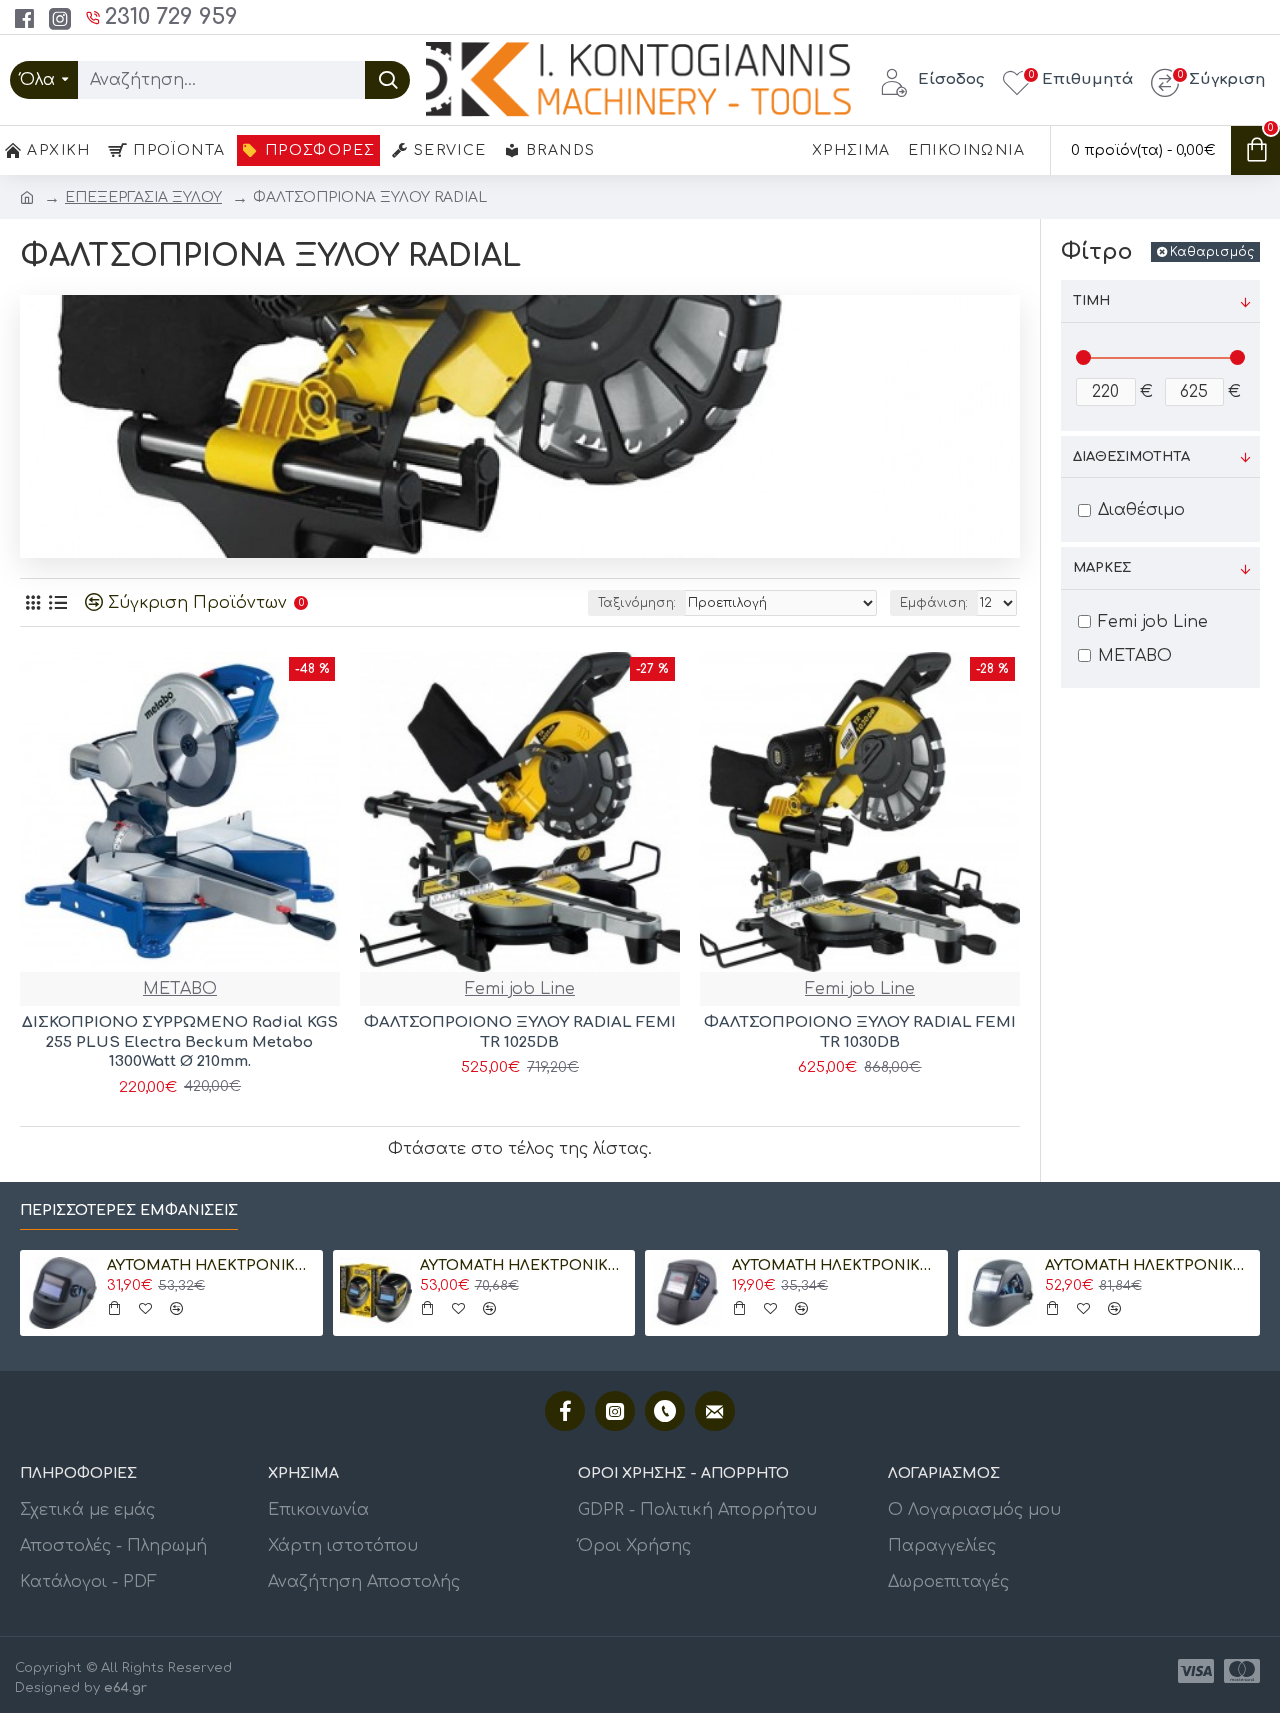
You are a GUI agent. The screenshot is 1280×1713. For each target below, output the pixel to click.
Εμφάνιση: (934, 603)
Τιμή (1091, 301)
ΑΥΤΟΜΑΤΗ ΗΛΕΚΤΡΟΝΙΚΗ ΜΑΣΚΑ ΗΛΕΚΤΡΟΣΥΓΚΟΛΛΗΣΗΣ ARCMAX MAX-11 (724, 1265)
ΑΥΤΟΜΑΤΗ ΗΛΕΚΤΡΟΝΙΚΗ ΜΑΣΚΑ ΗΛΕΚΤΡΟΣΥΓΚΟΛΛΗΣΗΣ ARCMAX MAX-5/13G (1036, 1265)
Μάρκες (1102, 568)
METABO (180, 989)
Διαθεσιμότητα (1131, 457)
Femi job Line (520, 989)
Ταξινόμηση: (637, 603)
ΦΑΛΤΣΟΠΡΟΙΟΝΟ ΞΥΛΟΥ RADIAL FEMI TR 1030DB (860, 1032)
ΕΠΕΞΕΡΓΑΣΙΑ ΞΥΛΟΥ (143, 197)
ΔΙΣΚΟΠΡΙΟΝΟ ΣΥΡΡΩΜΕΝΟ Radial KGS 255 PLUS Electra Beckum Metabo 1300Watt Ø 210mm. (180, 1042)
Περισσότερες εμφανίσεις (129, 1210)
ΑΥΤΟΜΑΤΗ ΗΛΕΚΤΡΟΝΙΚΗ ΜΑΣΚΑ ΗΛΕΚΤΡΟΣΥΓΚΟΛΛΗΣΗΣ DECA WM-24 (411, 1265)
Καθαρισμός (1212, 252)
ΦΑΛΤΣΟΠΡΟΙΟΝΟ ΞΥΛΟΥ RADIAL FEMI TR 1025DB (520, 1032)
